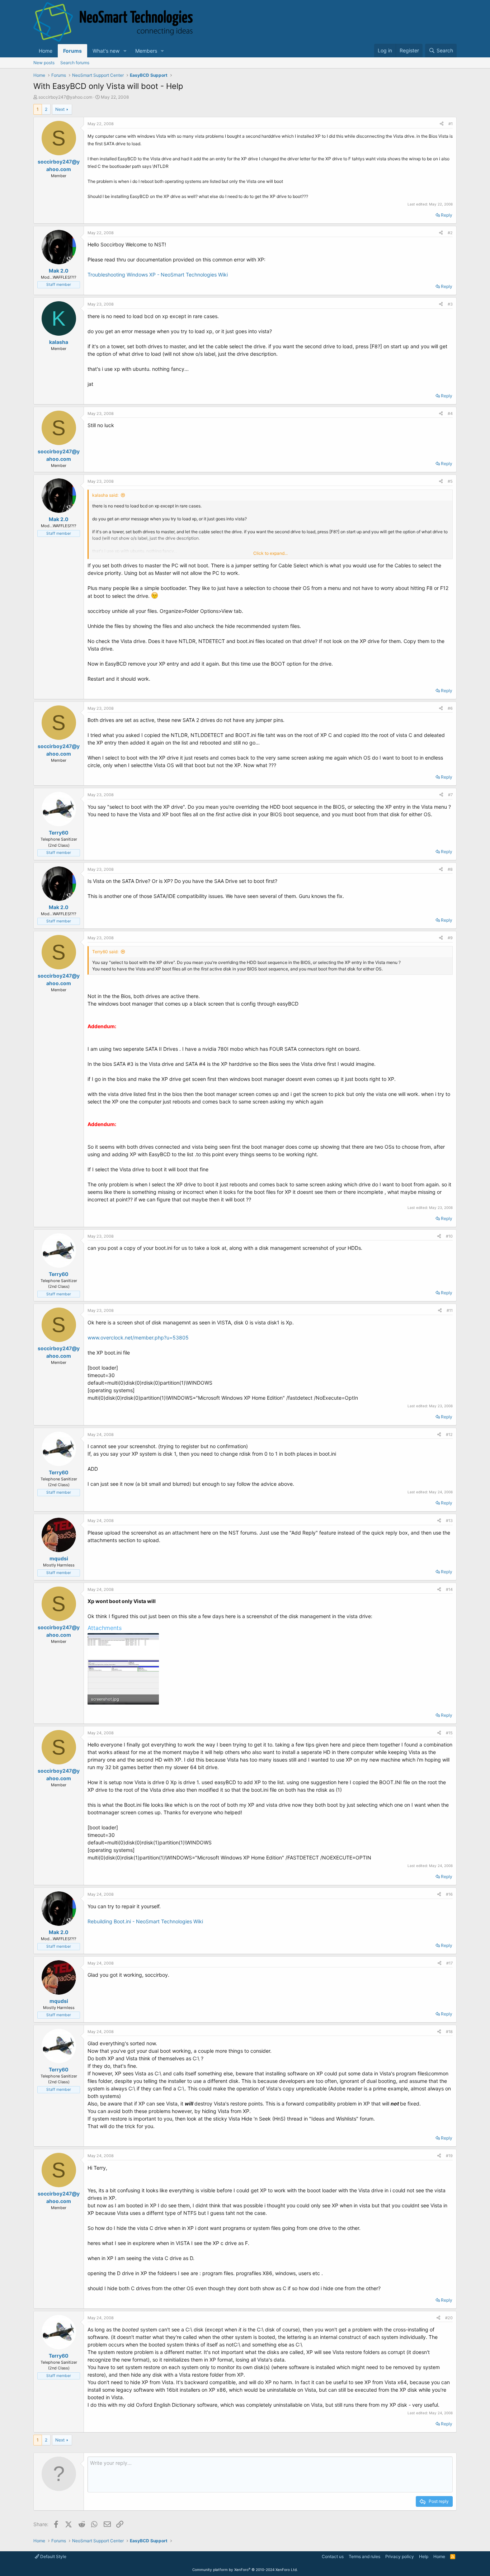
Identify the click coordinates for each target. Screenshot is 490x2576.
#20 (449, 2318)
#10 (449, 1236)
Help (424, 2556)
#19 (449, 2156)
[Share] (442, 124)
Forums (72, 51)
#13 (449, 1521)
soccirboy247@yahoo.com (65, 97)
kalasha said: (105, 495)
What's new (106, 51)
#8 (450, 869)
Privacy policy (400, 2556)
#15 (449, 1733)
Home (46, 51)
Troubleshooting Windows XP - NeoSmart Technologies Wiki (158, 275)
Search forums (75, 63)
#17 (449, 1963)
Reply (447, 215)
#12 (449, 1434)
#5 (450, 481)
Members (146, 51)
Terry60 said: (105, 952)
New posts (44, 63)
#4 (450, 413)
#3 (450, 304)
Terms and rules (364, 2556)
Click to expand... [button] (270, 553)
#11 (450, 1310)
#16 (449, 1894)
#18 (449, 2032)
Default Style (53, 2556)
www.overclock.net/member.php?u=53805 (138, 1337)
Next (60, 109)
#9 (450, 938)
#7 (450, 795)
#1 (451, 124)
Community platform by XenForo (245, 2570)
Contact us (333, 2556)
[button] (125, 51)
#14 (449, 1589)
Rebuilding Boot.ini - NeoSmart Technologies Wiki (145, 1921)
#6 (450, 708)
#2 (450, 233)
